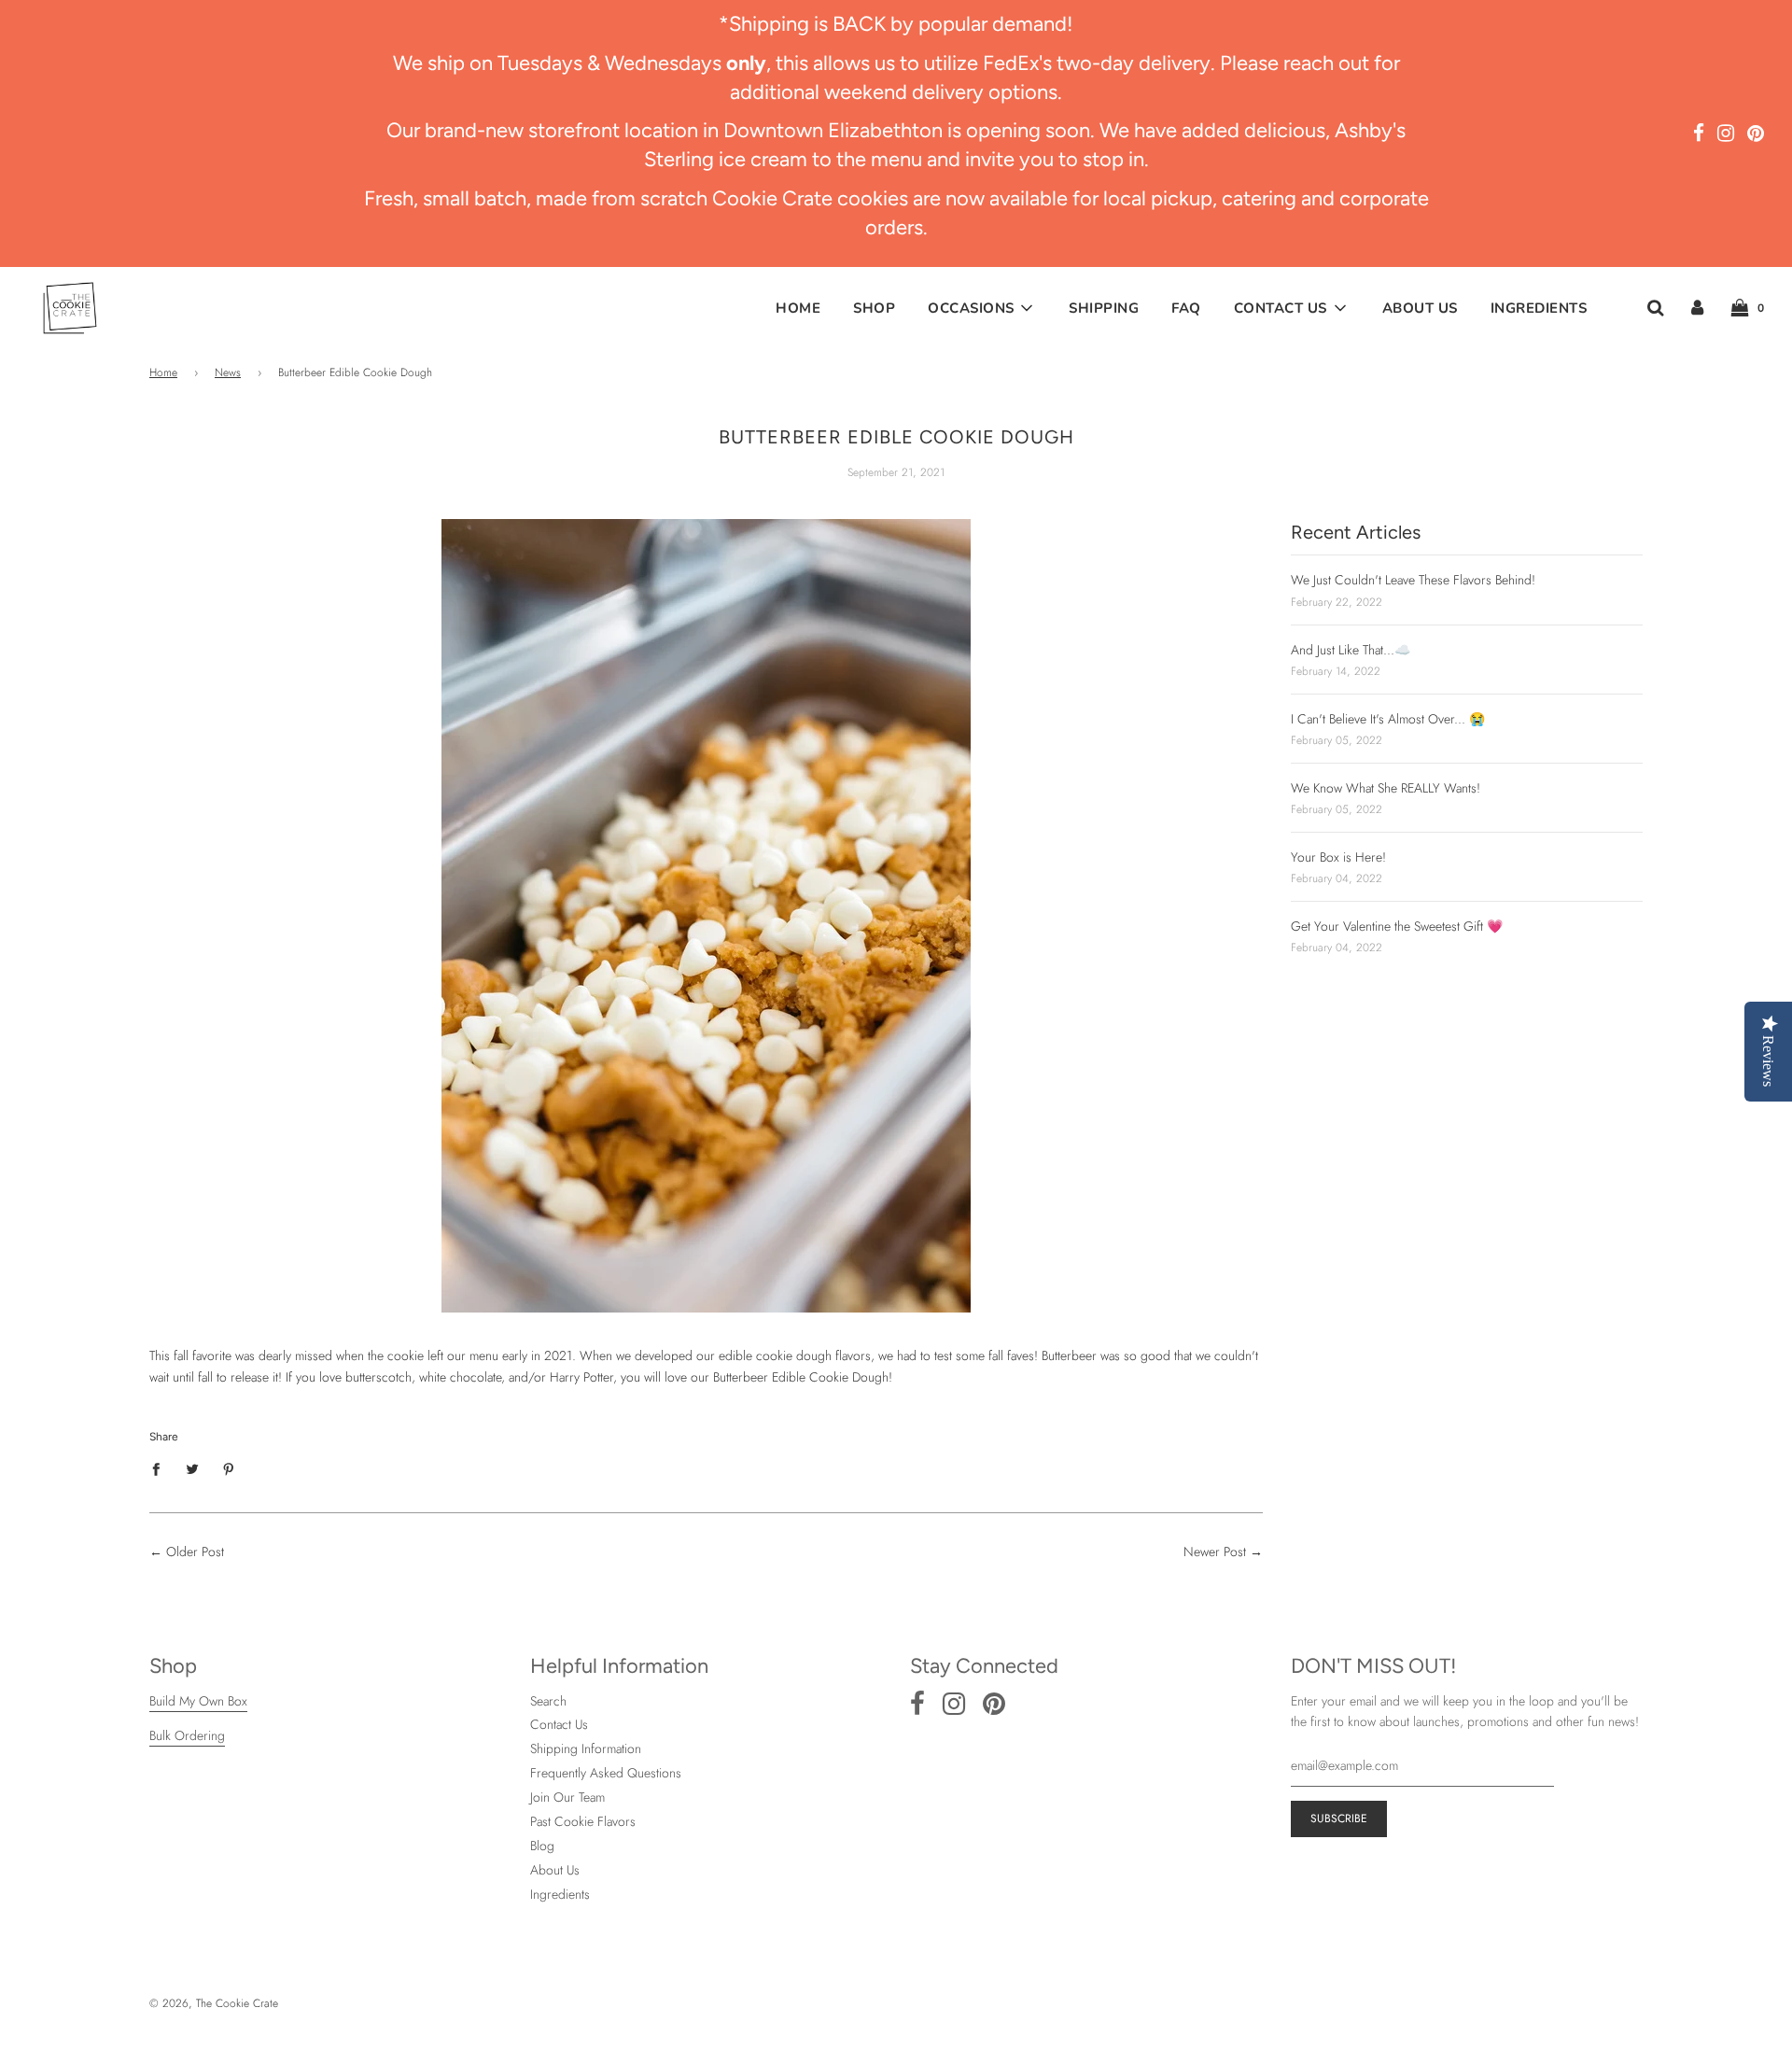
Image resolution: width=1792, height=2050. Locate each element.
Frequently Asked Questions (606, 1773)
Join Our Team (567, 1797)
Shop (874, 308)
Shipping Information (586, 1748)
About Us (1420, 308)
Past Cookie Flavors (583, 1821)
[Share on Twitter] (193, 1467)
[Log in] (1697, 308)
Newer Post (1215, 1552)
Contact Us (559, 1724)
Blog (542, 1846)
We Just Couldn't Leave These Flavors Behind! (1413, 580)
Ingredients (1539, 308)
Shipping (1104, 308)
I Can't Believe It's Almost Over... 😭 (1388, 719)
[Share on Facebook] (161, 1467)
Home (798, 308)
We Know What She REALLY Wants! (1386, 788)
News (228, 372)
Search (548, 1701)
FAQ (1186, 308)
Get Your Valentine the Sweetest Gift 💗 (1397, 926)
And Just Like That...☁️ (1351, 650)
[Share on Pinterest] (229, 1467)
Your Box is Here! (1338, 857)
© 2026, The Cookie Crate (214, 2003)
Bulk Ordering (187, 1735)
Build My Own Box (198, 1701)
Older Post (195, 1552)
